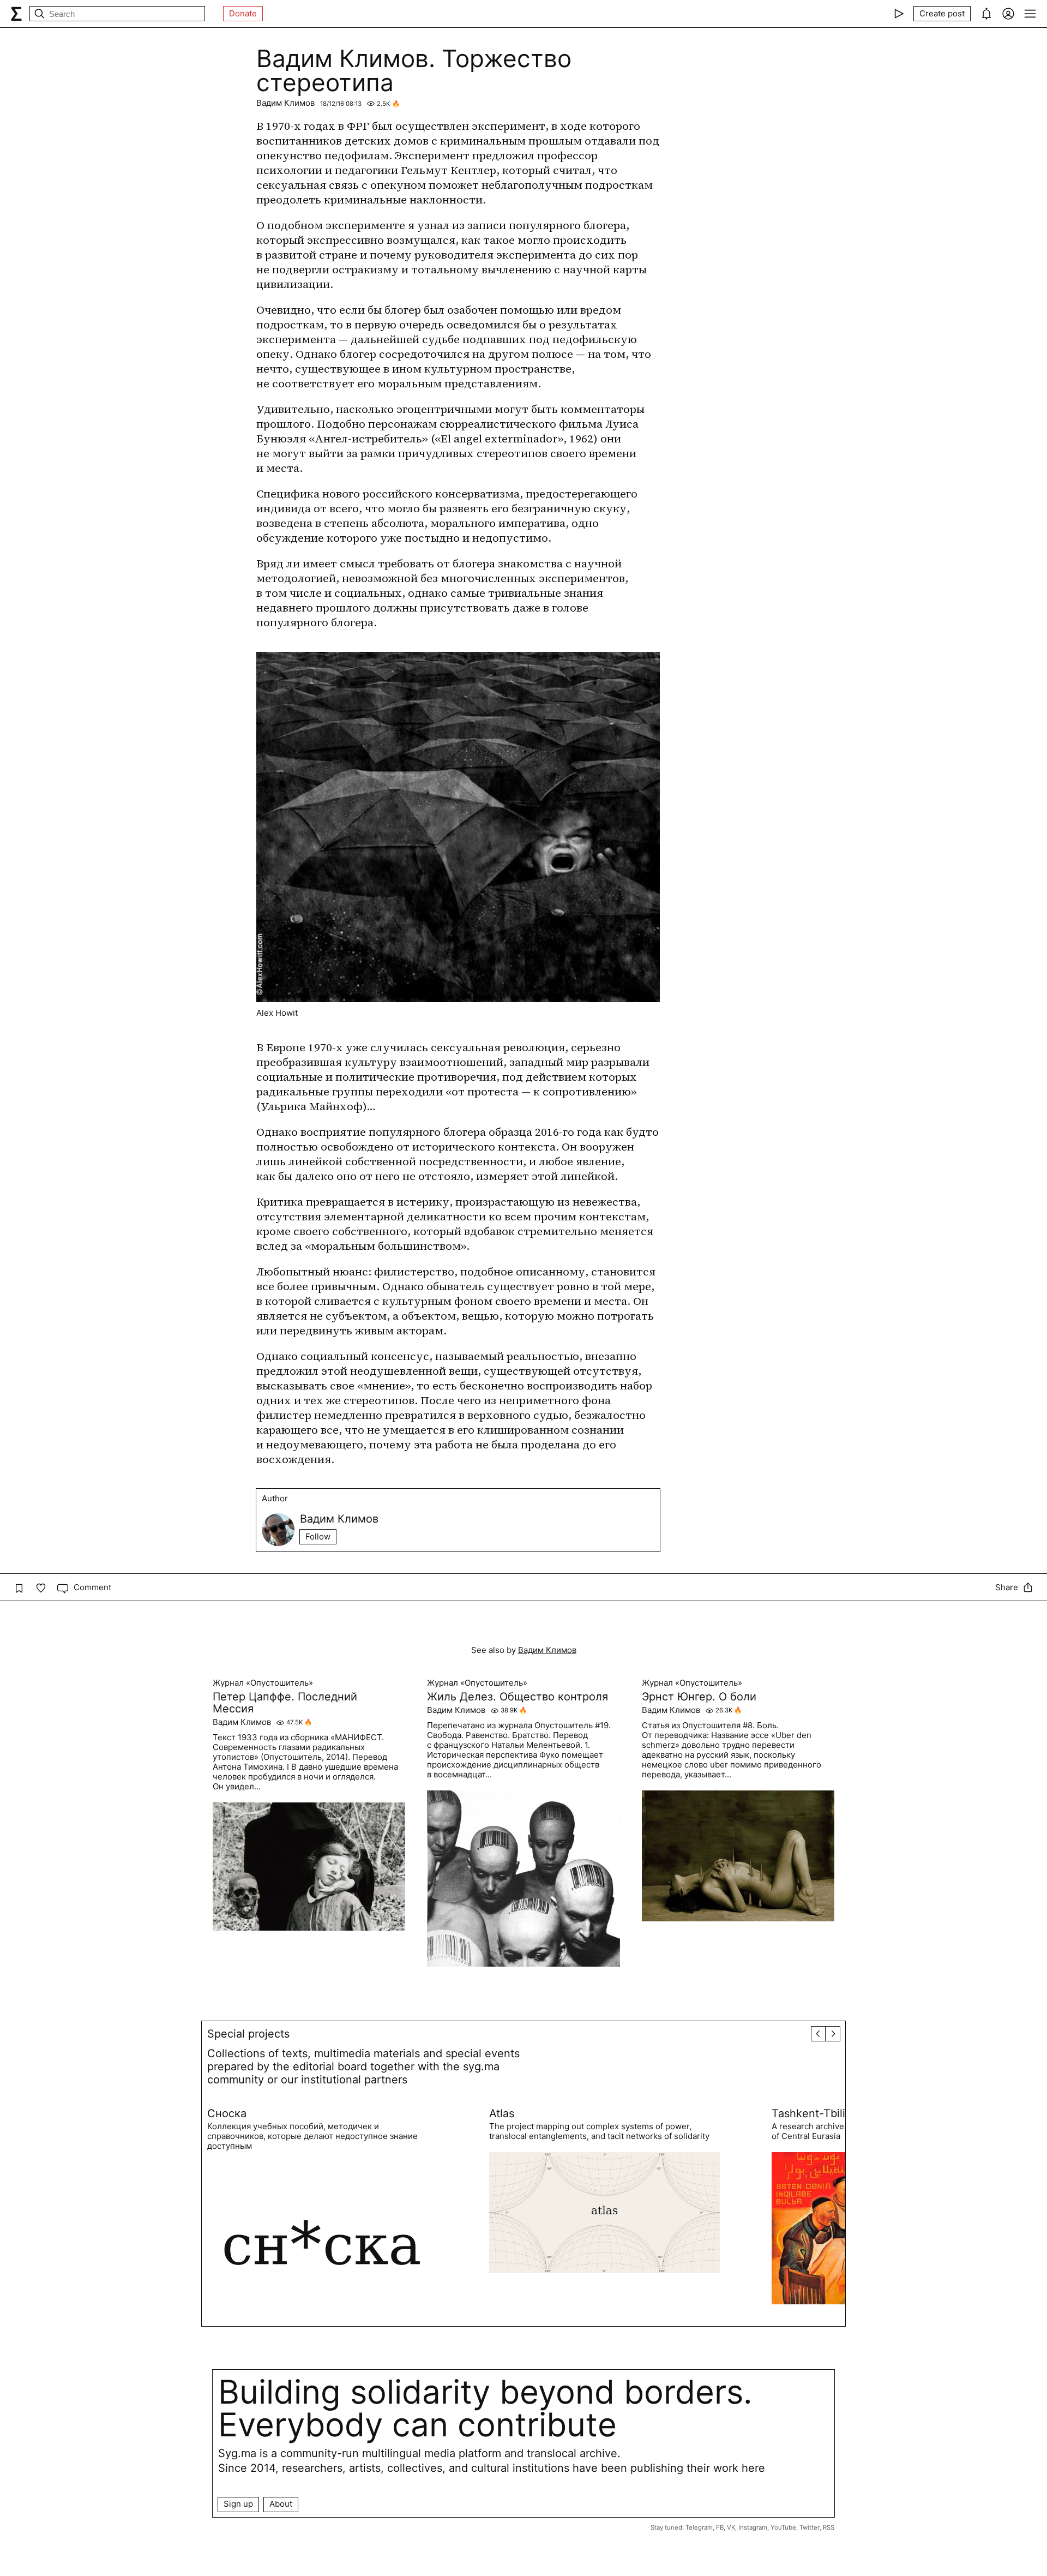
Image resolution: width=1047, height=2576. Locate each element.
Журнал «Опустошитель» (263, 1683)
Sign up (238, 2504)
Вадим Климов (285, 103)
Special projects (248, 2034)
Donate (243, 13)
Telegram (699, 2527)
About (281, 2504)
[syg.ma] (16, 14)
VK (731, 2527)
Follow (318, 1536)
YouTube (783, 2527)
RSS (829, 2527)
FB (720, 2527)
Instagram (753, 2527)
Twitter (810, 2527)
